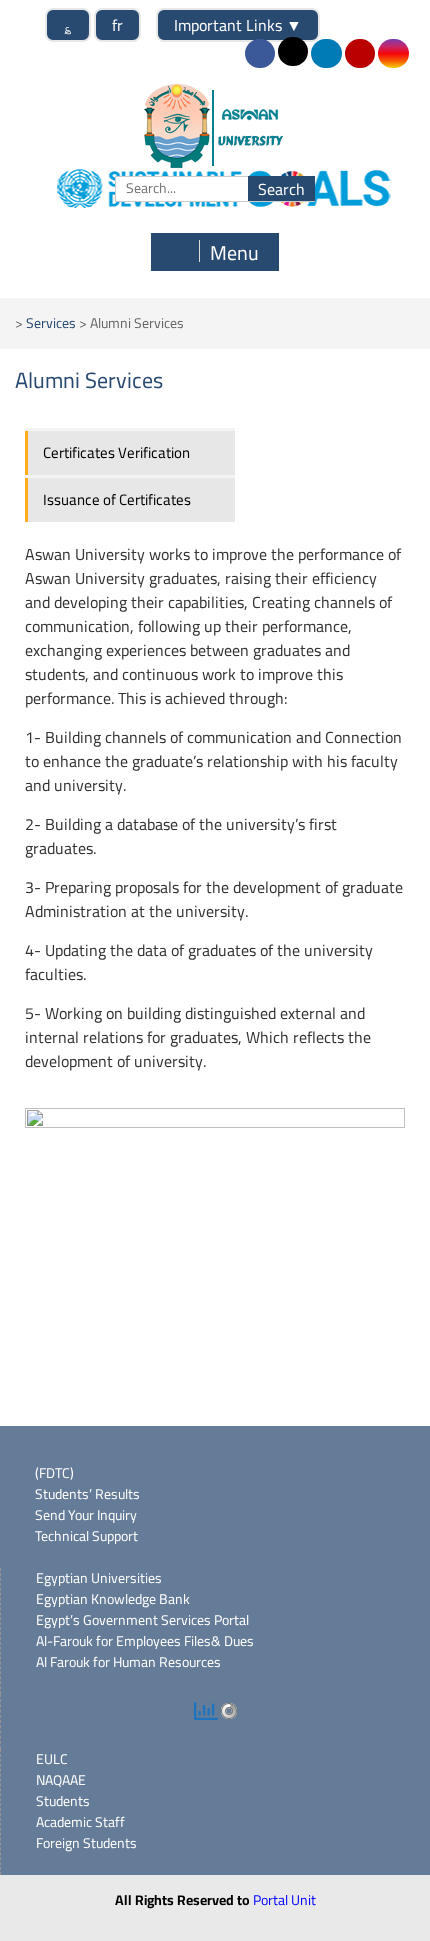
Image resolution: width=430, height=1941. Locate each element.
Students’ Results (87, 1494)
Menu (234, 252)
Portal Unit (284, 1900)
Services (51, 323)
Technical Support (86, 1536)
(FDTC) (54, 1473)
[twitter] (293, 51)
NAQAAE (61, 1780)
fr (117, 25)
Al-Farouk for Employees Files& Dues (145, 1641)
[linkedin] (326, 53)
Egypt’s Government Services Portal (142, 1620)
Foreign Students (86, 1843)
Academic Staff (80, 1822)
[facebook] (260, 53)
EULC (52, 1759)
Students (63, 1801)
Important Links (238, 25)
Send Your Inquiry (86, 1515)
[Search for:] (215, 188)
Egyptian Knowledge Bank (113, 1599)
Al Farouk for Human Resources (128, 1662)
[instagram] (393, 53)
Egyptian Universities (99, 1578)
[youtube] (360, 53)
